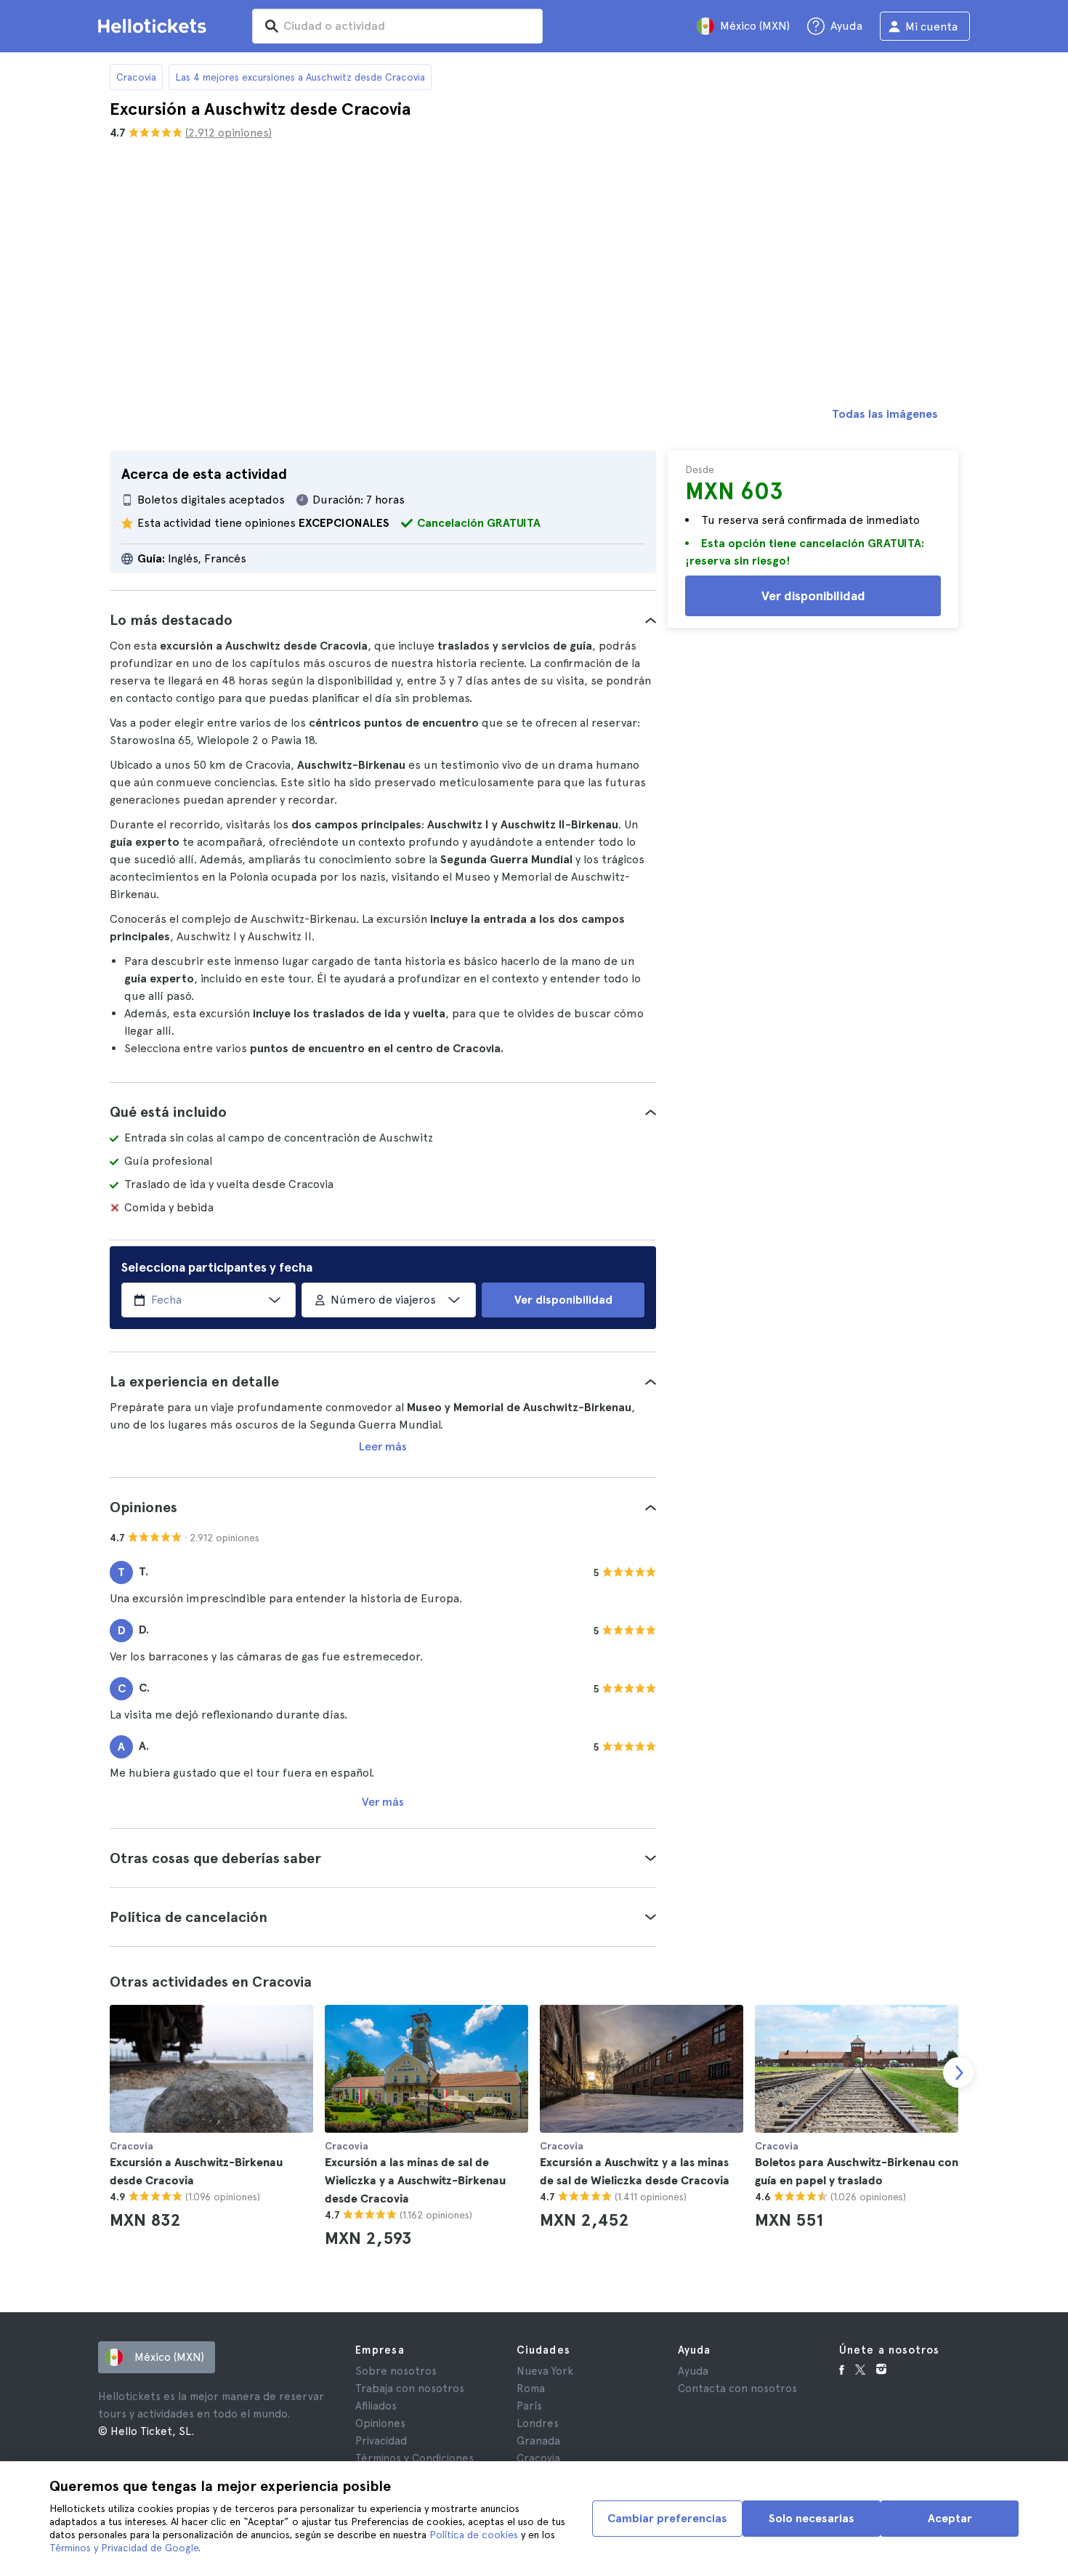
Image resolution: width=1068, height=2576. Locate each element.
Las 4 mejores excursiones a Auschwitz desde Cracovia (300, 77)
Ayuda (693, 2371)
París (529, 2406)
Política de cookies (474, 2535)
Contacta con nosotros (737, 2389)
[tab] (383, 620)
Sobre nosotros (396, 2371)
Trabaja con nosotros (410, 2389)
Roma (531, 2389)
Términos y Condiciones (414, 2458)
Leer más (383, 1446)
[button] (383, 620)
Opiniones (380, 2423)
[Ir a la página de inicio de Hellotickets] (155, 26)
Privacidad (381, 2441)
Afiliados (376, 2406)
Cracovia (136, 77)
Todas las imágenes (885, 414)
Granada (538, 2441)
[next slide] (958, 2072)
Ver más (383, 1802)
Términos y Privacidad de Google (124, 2548)
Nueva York (545, 2371)
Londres (538, 2423)
